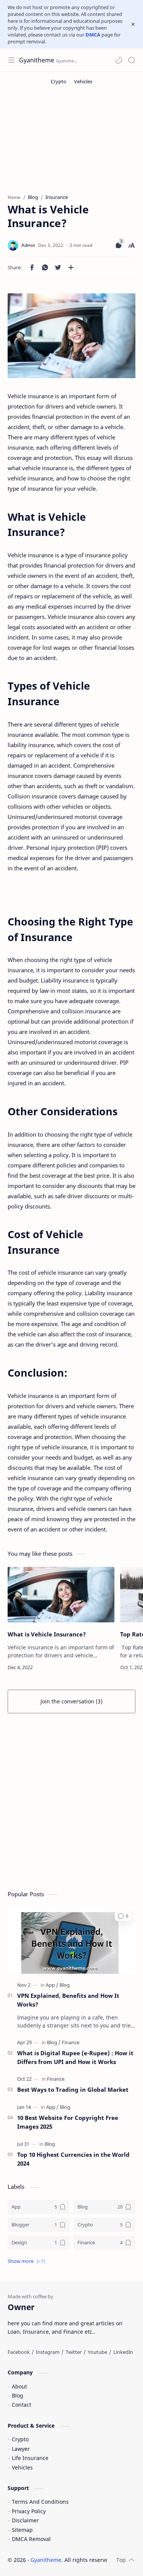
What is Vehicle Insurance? (47, 1634)
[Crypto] (59, 81)
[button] (119, 60)
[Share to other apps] (71, 267)
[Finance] (71, 2042)
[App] (52, 1985)
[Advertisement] (71, 1804)
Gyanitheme (37, 60)
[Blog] (65, 1985)
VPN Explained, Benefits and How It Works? (68, 2000)
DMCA (93, 35)
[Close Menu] (133, 24)
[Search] (132, 60)
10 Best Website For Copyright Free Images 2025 (68, 2122)
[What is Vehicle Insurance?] (61, 1595)
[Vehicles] (83, 81)
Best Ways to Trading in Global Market (73, 2089)
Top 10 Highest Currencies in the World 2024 (73, 2159)
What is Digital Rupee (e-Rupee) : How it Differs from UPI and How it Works (75, 2057)
